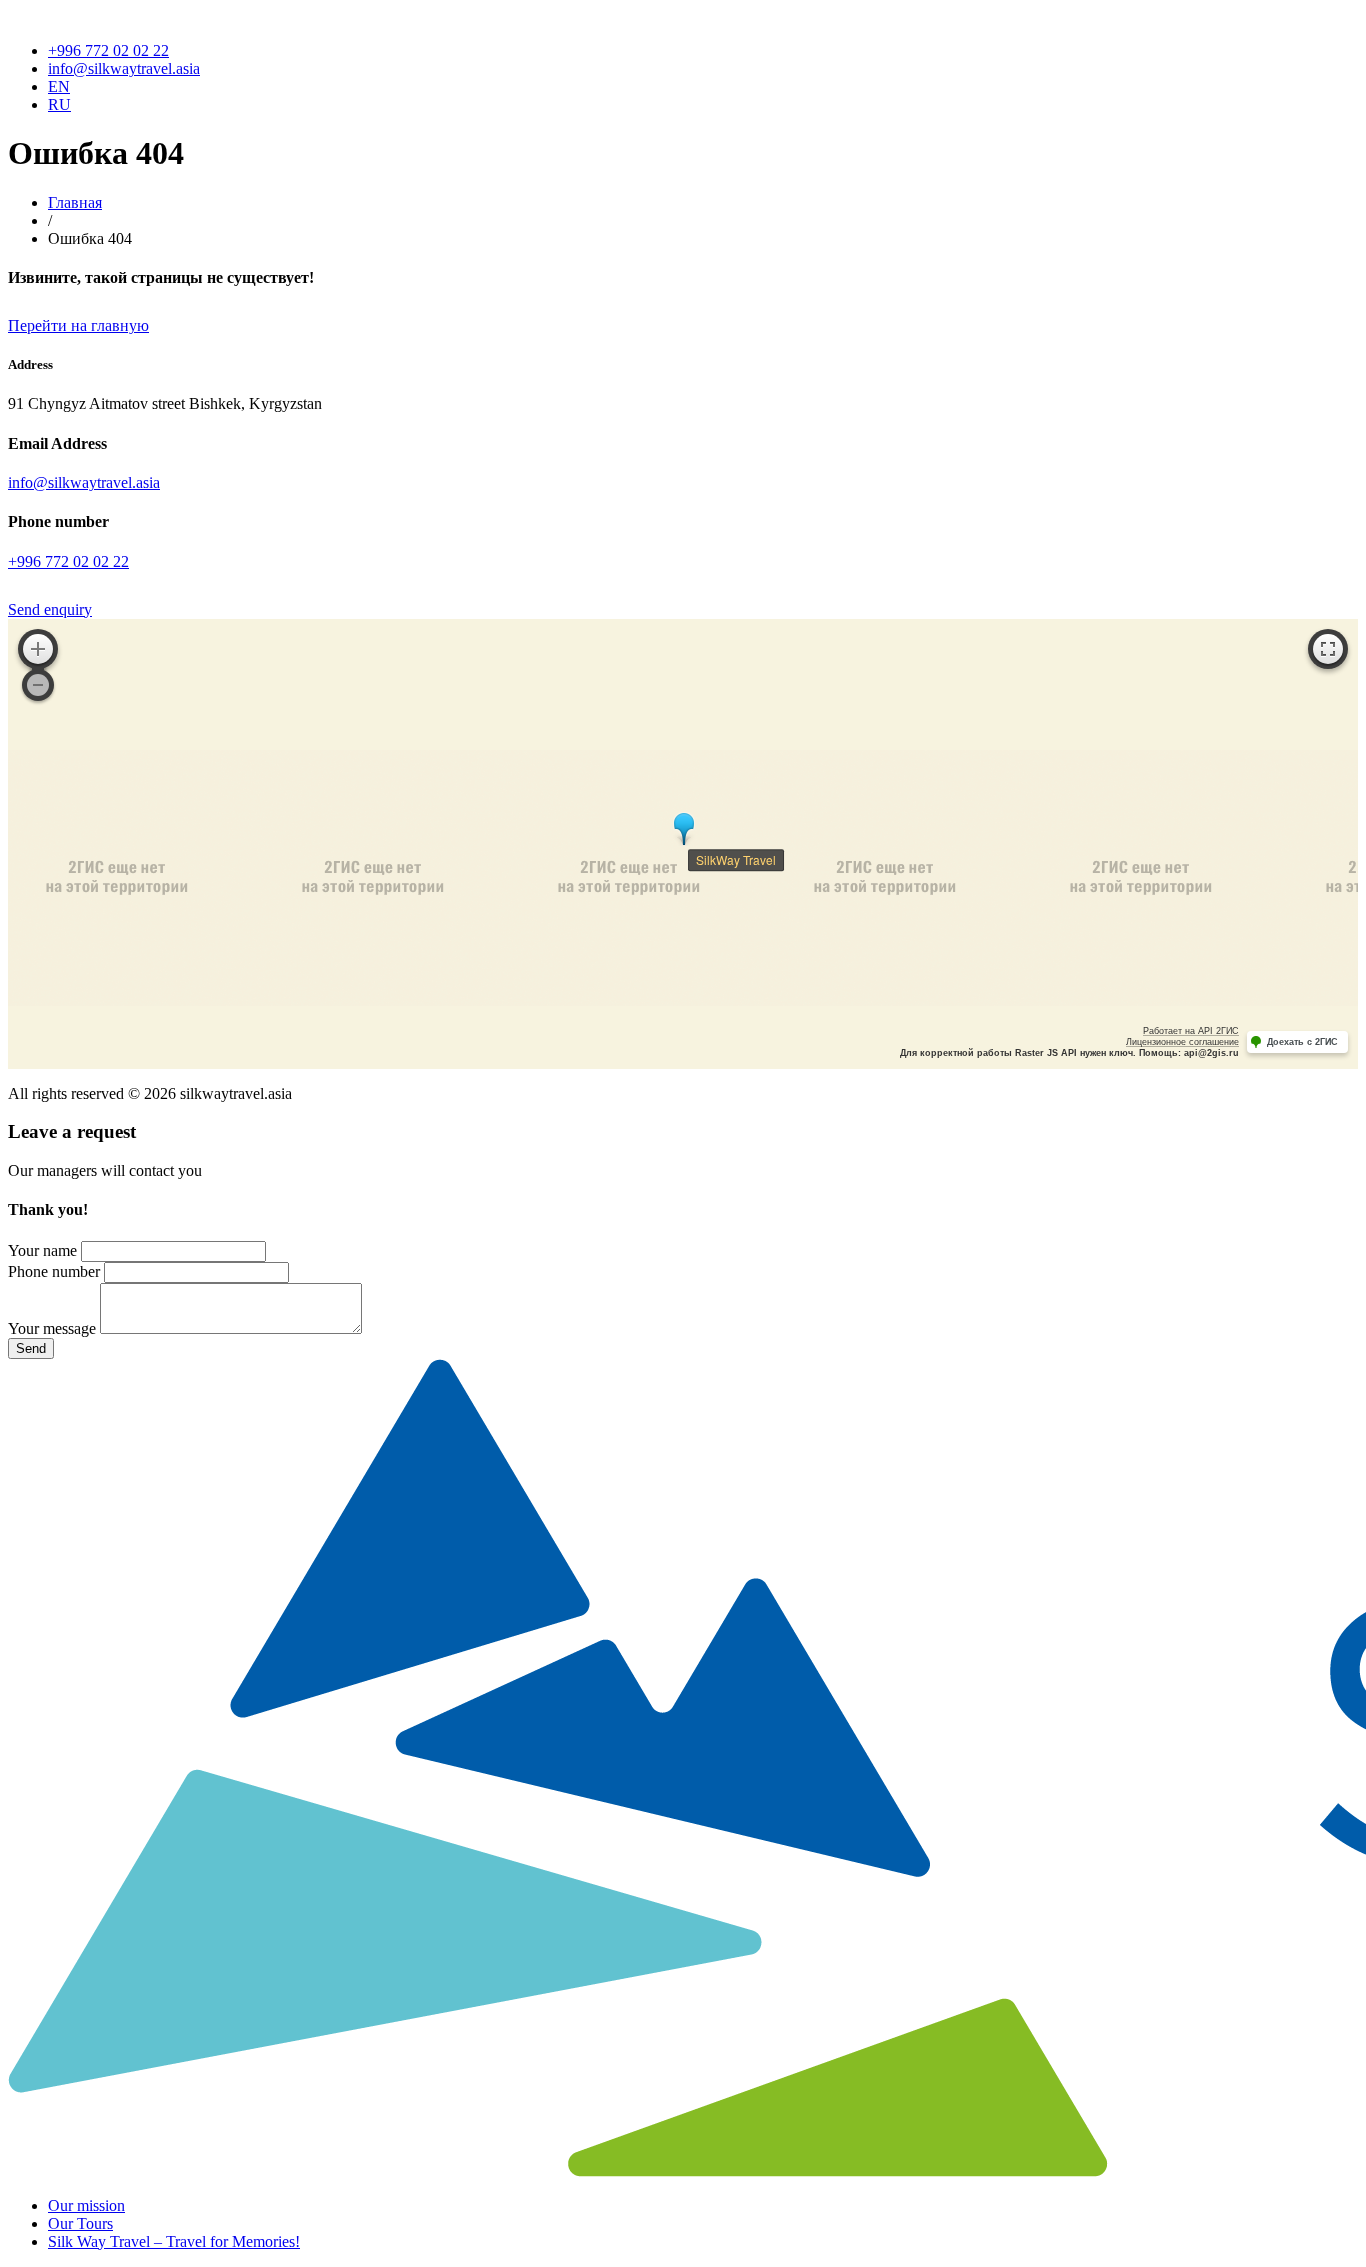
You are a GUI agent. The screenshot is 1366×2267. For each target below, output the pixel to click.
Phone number (54, 1271)
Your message (52, 1328)
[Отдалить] (38, 685)
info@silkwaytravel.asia (124, 68)
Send (31, 1348)
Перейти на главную (78, 325)
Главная (75, 202)
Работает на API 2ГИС (1191, 1031)
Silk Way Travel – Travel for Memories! (174, 2241)
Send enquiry (50, 609)
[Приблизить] (38, 649)
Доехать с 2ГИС (1302, 1042)
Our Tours (80, 2223)
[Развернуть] (1328, 649)
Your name (42, 1250)
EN (59, 86)
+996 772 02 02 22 (108, 50)
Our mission (86, 2205)
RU (59, 104)
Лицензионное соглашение (1182, 1042)
